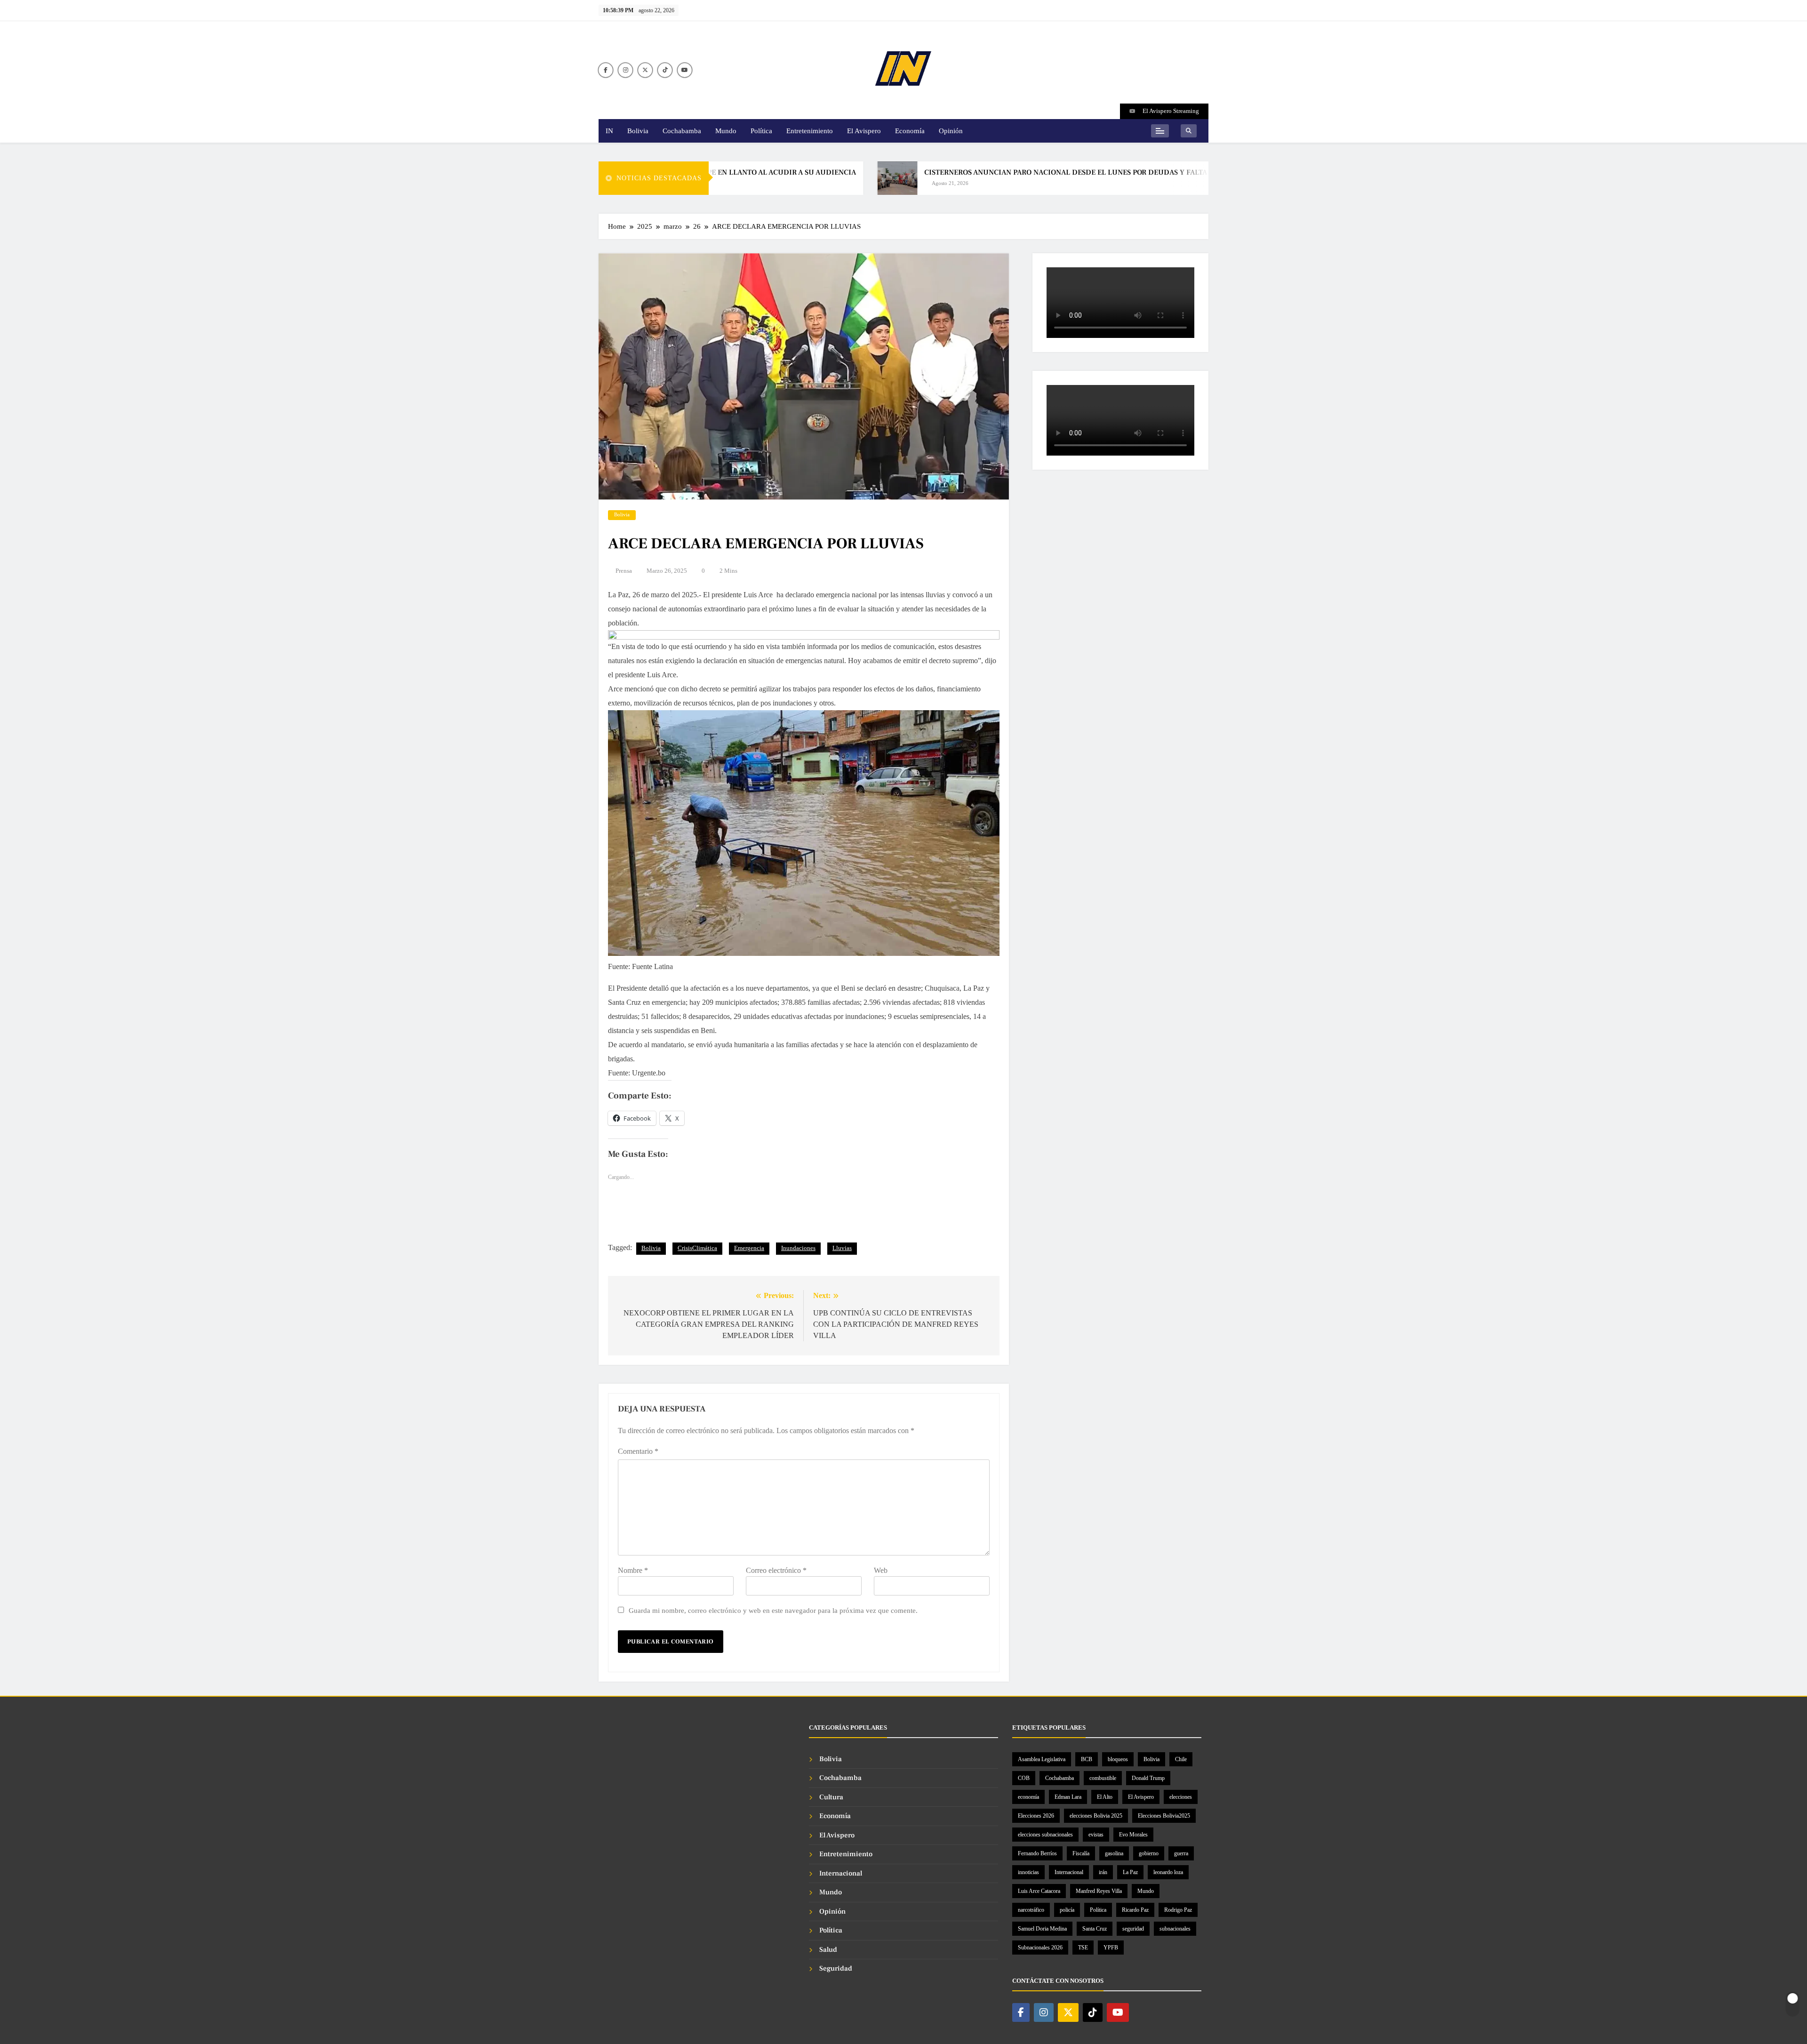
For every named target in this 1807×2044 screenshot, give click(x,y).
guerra (1181, 1853)
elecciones (1181, 1797)
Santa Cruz (1095, 1929)
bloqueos (1118, 1759)
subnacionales (1175, 1929)
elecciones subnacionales (1045, 1835)
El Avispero (864, 131)
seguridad (1133, 1929)
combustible (1103, 1778)
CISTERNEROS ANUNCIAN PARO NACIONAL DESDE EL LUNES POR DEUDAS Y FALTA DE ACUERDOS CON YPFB (1030, 172)
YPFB (1111, 1948)
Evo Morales (1133, 1835)
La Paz (1130, 1872)
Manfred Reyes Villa (1099, 1891)
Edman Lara (1068, 1797)
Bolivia (638, 131)
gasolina (1114, 1853)
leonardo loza (1168, 1872)
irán (1103, 1872)
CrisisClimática (697, 1248)
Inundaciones (798, 1248)
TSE (1083, 1948)
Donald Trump (1148, 1778)
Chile (1181, 1759)
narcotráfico (1031, 1910)
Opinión (951, 131)
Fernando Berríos (1037, 1853)
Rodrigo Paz (1178, 1910)
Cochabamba (682, 131)
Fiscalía (1081, 1853)
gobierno (1149, 1853)
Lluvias (842, 1248)
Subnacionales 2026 (1040, 1948)
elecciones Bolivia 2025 (1096, 1816)
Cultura (831, 1797)
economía (1028, 1797)
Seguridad (836, 1968)
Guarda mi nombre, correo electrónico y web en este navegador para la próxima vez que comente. (773, 1610)
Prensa (624, 571)
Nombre (633, 1570)
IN (609, 131)
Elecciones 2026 (1036, 1816)
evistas (1096, 1835)
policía (1067, 1910)
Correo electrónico (776, 1570)
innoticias (1028, 1872)
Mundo (726, 131)
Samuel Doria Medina (1042, 1929)
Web (881, 1570)
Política (761, 131)
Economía (910, 131)
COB (1024, 1778)
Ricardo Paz (1135, 1910)
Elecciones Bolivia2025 (1164, 1816)
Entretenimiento (810, 131)
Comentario (638, 1451)
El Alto (1105, 1797)
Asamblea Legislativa (1042, 1759)
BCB (1087, 1759)
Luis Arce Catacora (1039, 1891)
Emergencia (749, 1248)
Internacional (841, 1873)
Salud (828, 1950)
